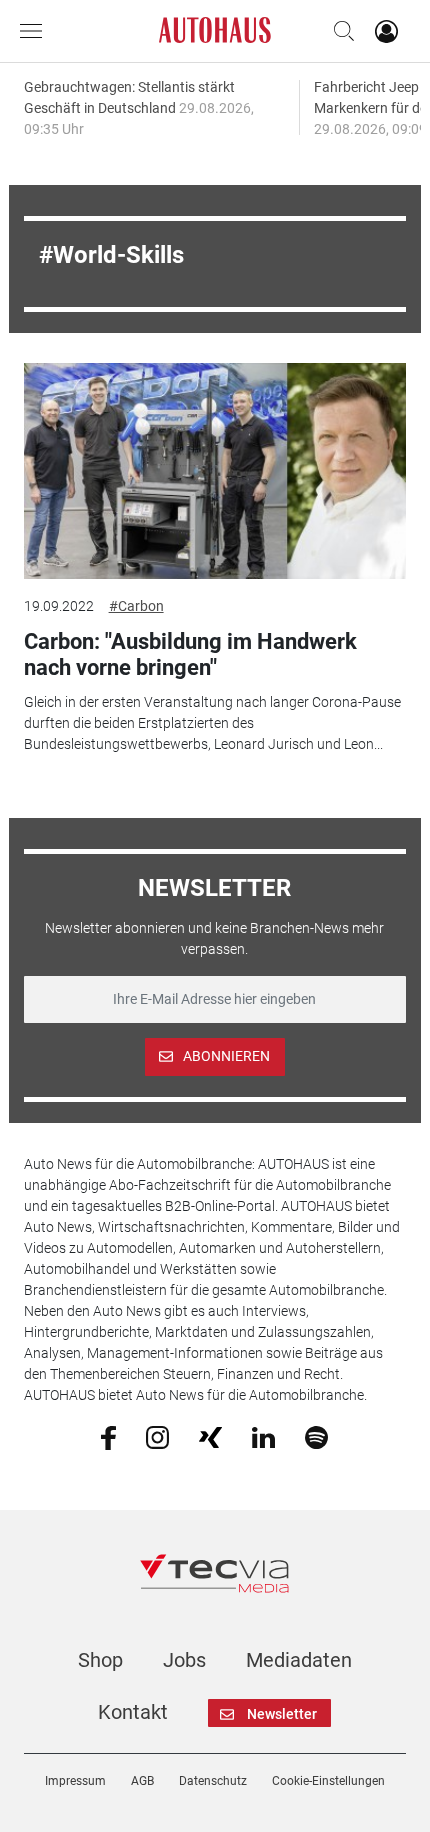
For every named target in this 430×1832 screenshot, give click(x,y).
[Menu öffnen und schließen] (36, 31)
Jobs (184, 1660)
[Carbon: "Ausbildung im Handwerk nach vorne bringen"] (215, 471)
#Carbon (136, 606)
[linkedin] (263, 1436)
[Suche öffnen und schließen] (339, 31)
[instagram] (157, 1436)
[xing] (210, 1436)
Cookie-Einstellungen (328, 1781)
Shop (100, 1660)
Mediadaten (299, 1660)
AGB (142, 1781)
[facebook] (108, 1437)
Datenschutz (213, 1781)
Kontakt (133, 1712)
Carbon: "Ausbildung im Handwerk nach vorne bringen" (190, 654)
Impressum (75, 1781)
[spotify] (316, 1436)
